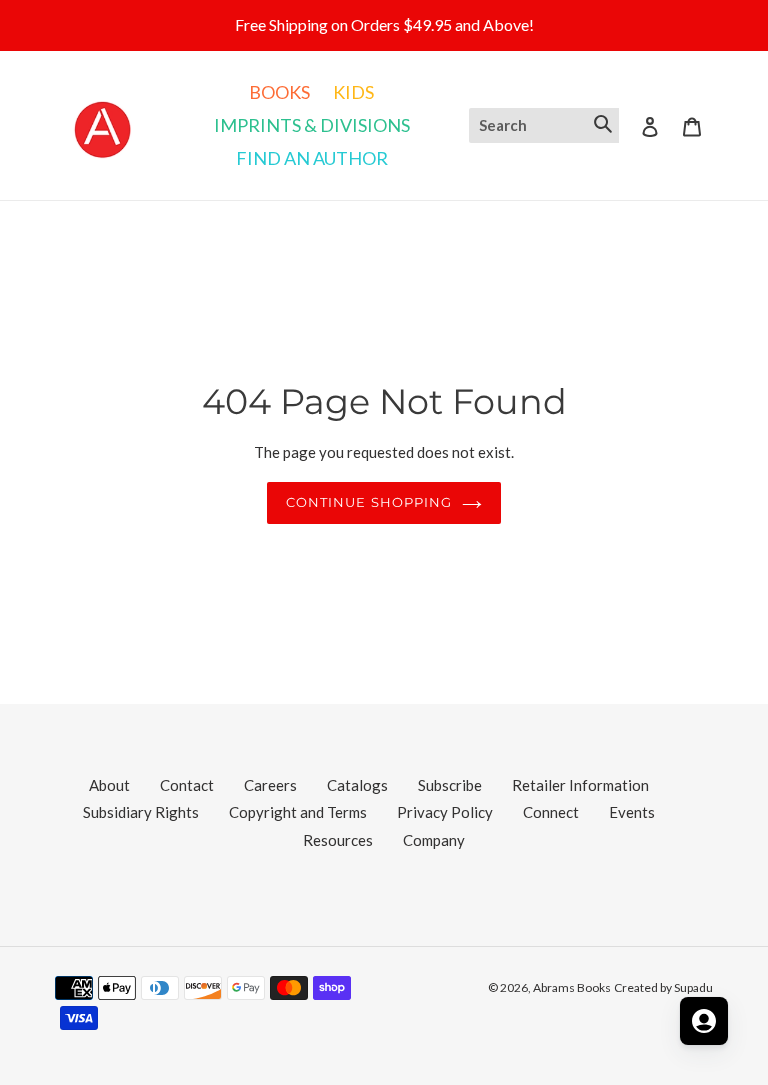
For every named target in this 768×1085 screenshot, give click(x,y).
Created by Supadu (663, 987)
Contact (187, 785)
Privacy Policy (445, 812)
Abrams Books (572, 987)
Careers (270, 785)
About (109, 785)
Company (434, 840)
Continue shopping (369, 502)
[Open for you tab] (704, 1021)
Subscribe (450, 785)
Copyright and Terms (298, 812)
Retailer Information (580, 785)
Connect (551, 812)
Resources (338, 840)
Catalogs (357, 785)
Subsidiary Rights (141, 812)
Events (632, 812)
